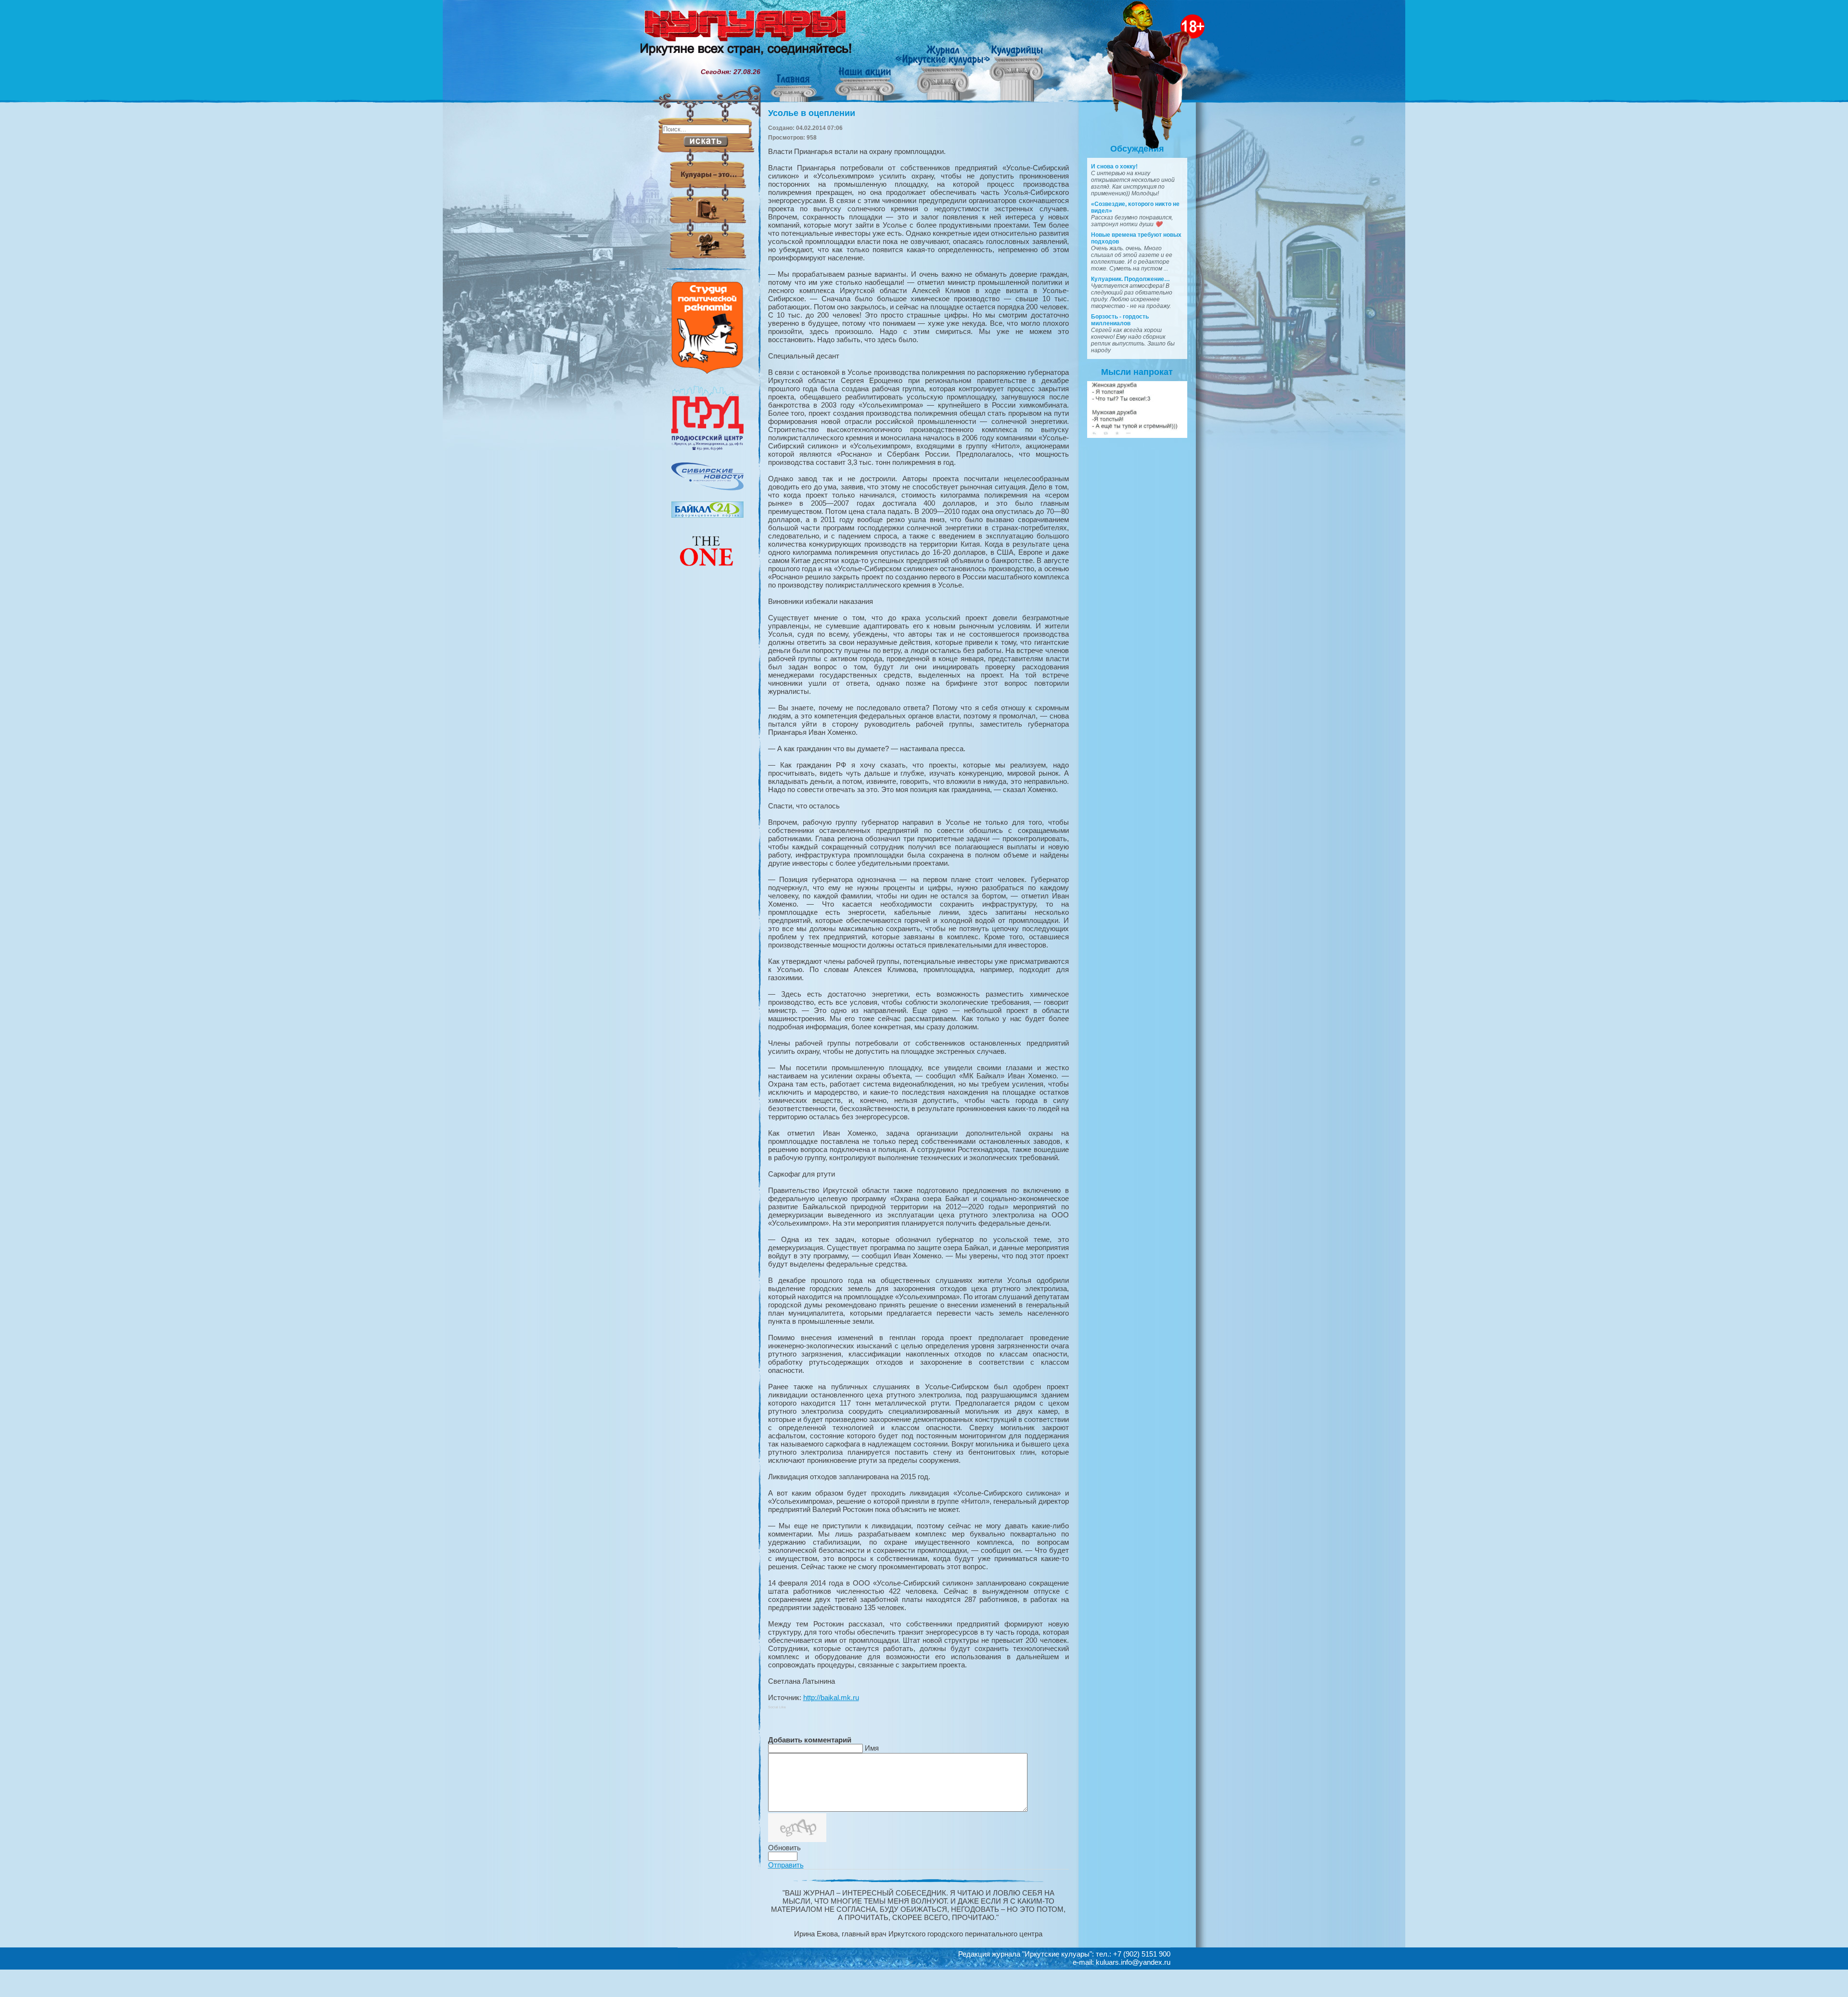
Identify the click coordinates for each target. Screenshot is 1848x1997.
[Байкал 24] (707, 515)
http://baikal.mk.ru (831, 1697)
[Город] (707, 449)
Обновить (784, 1848)
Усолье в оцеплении (812, 113)
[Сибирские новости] (707, 488)
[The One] (707, 573)
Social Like (777, 1707)
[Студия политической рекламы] (707, 371)
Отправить (786, 1865)
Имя (872, 1748)
